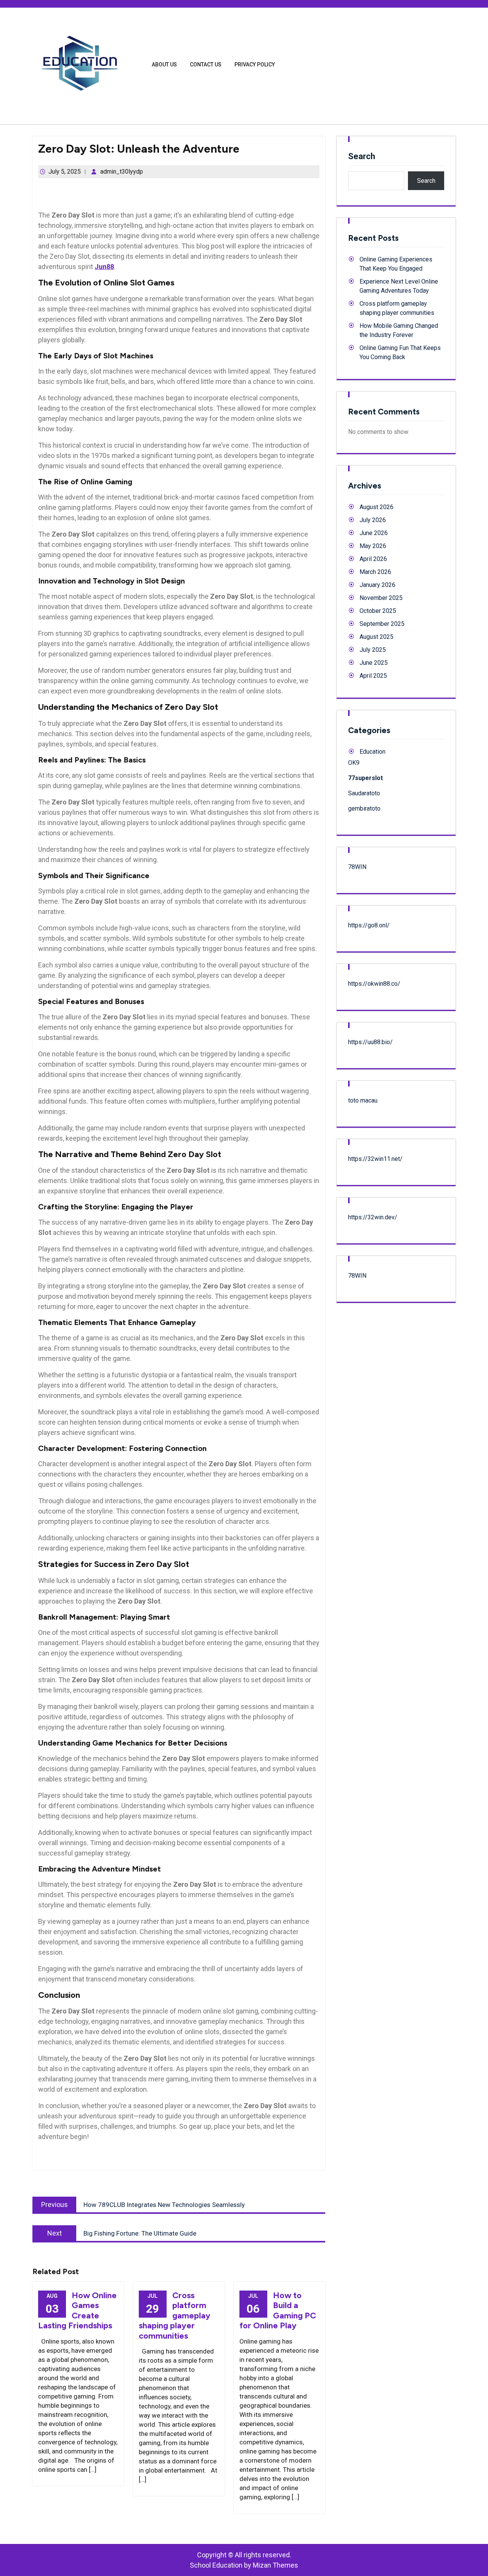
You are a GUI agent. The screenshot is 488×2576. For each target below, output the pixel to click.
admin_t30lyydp (122, 172)
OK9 (354, 763)
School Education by (244, 2565)
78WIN (357, 867)
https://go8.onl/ (369, 925)
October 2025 (378, 611)
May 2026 (373, 546)
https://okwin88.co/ (374, 984)
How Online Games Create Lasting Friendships (77, 2310)
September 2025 (382, 624)
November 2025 (381, 598)
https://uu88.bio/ (370, 1042)
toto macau (363, 1100)
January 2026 (377, 585)
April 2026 (373, 559)
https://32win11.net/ (375, 1159)
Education (372, 752)
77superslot (365, 778)
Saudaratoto (364, 793)
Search (362, 156)
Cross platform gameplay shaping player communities (175, 2316)
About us (164, 64)
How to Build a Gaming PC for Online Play (278, 2310)
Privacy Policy (255, 64)
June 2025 (374, 663)
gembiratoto (364, 808)
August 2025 (376, 637)
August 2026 (376, 507)
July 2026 (373, 520)
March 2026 (375, 572)
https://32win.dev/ (373, 1217)
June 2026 (374, 533)
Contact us (206, 64)
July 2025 (373, 650)
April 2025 (373, 676)
